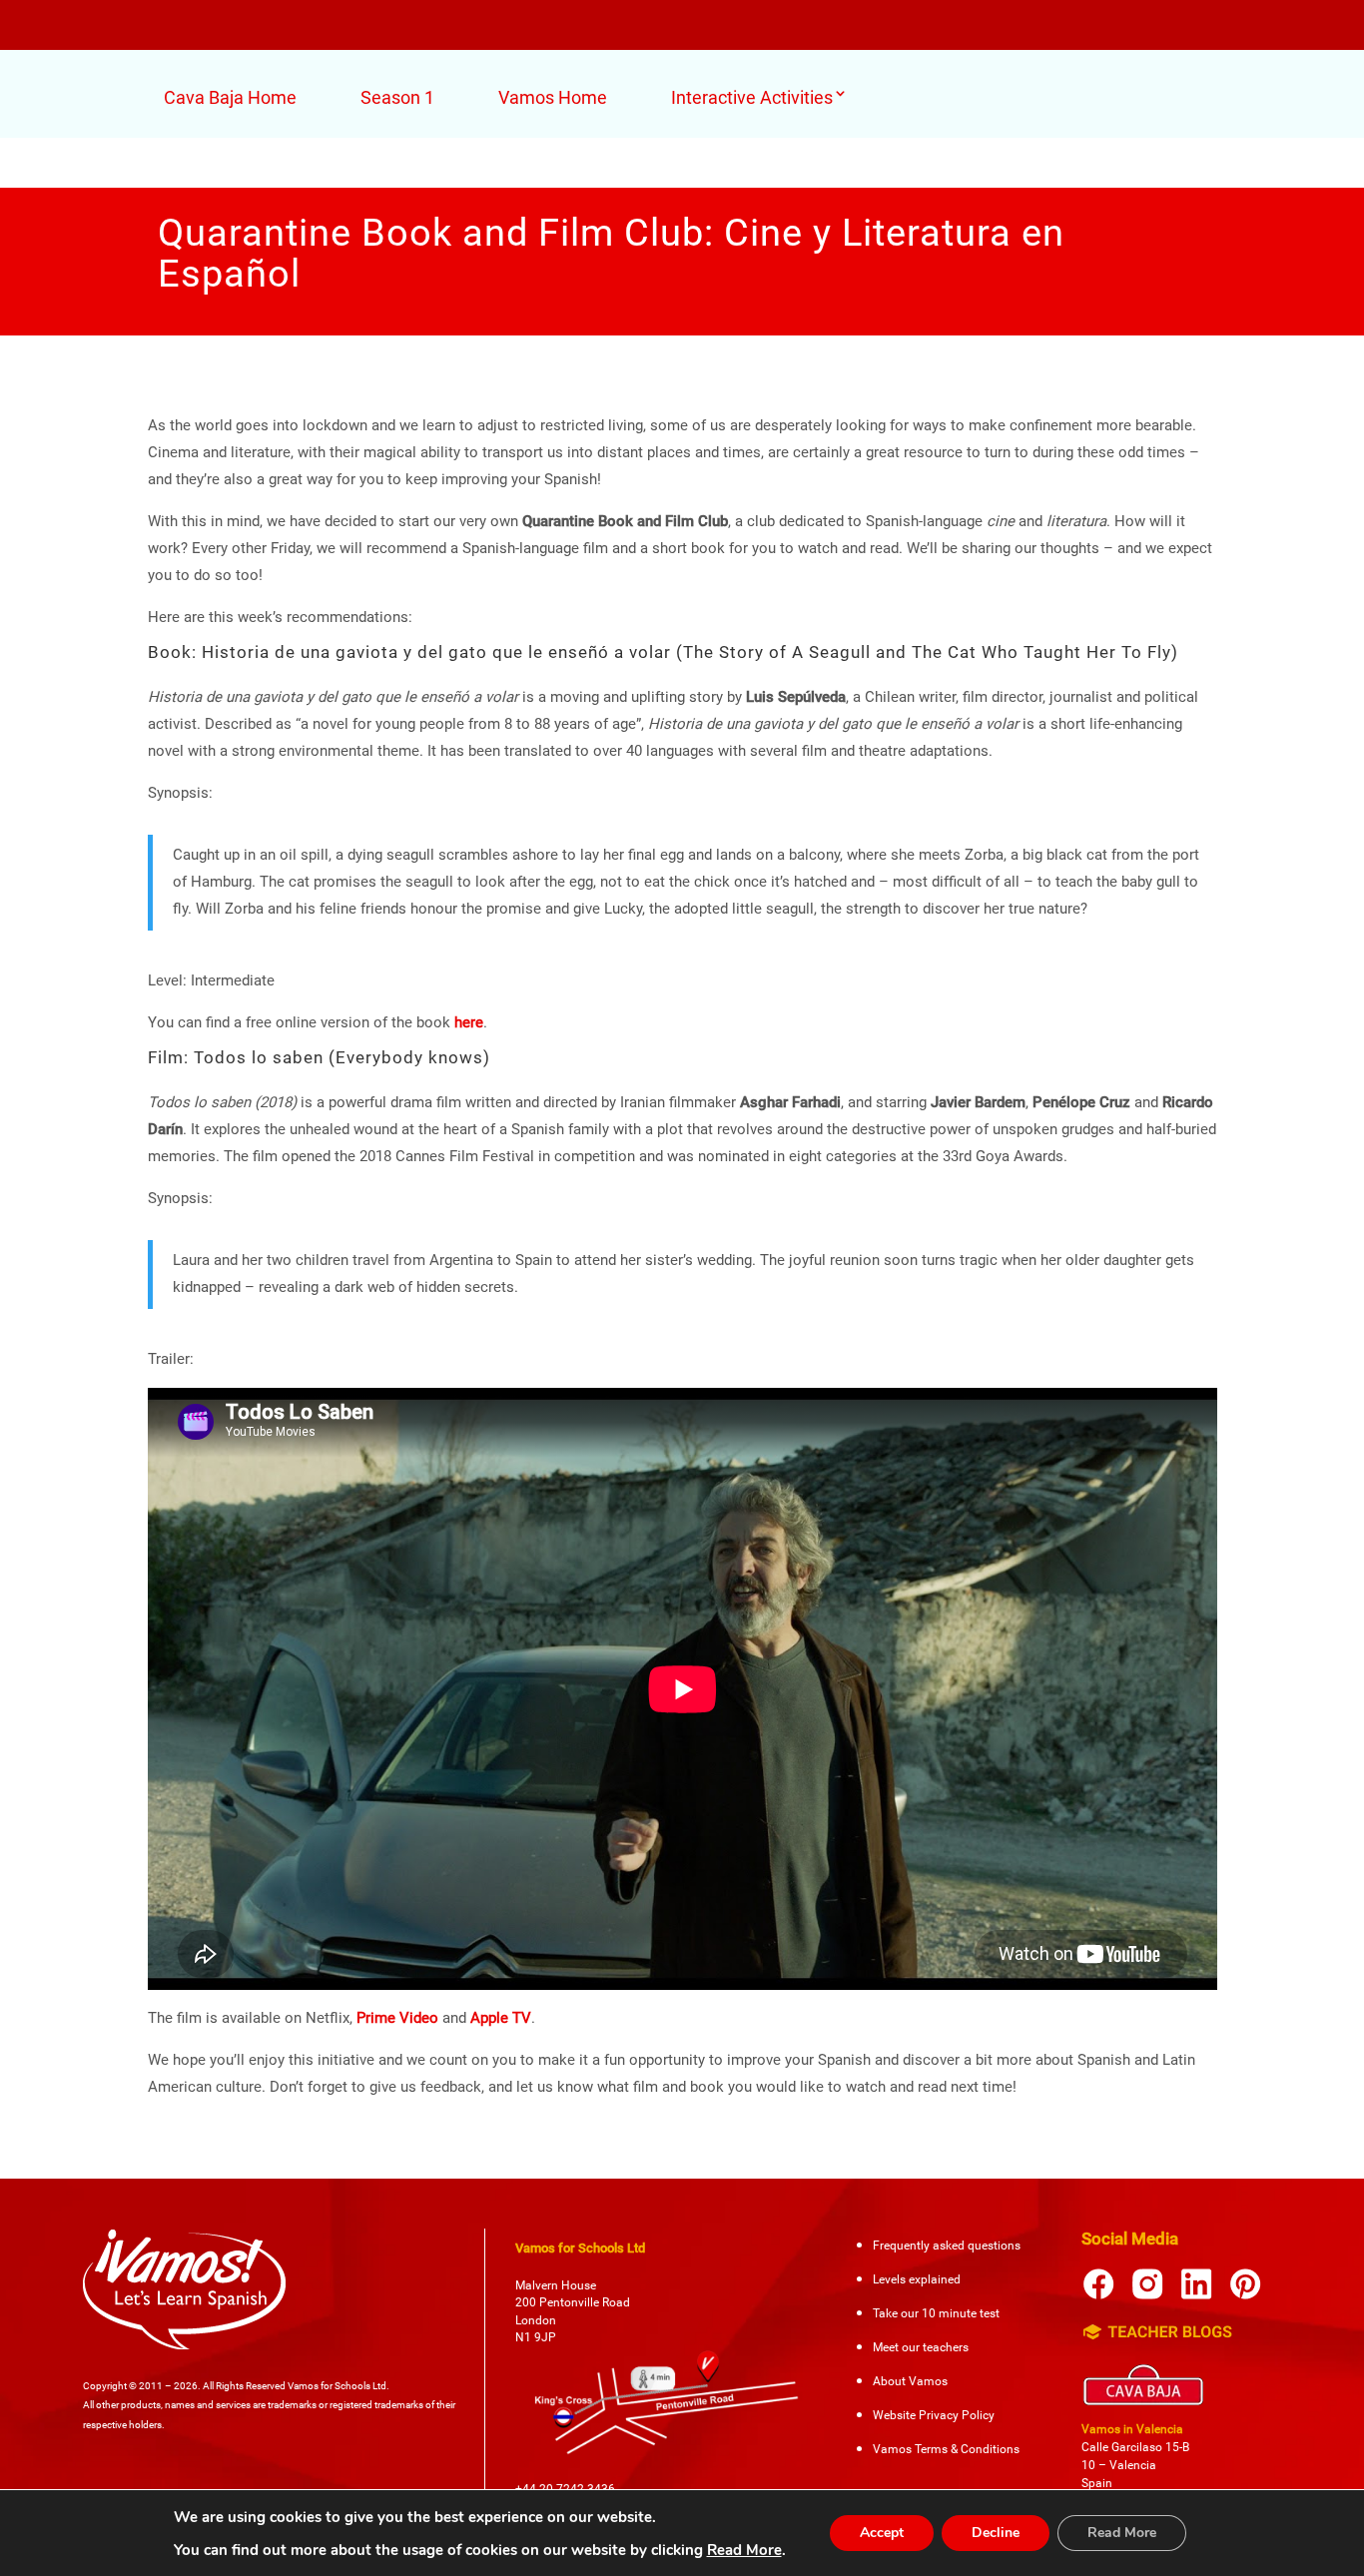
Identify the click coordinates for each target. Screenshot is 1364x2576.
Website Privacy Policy (934, 2415)
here (469, 1022)
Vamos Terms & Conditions (946, 2449)
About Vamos (910, 2381)
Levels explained (917, 2279)
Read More (744, 2550)
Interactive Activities (752, 97)
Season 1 (397, 97)
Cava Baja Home (230, 97)
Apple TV (501, 2018)
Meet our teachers (921, 2347)
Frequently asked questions (947, 2246)
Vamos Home (553, 97)
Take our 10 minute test (936, 2313)
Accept (882, 2533)
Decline (996, 2533)
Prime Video (397, 2018)
